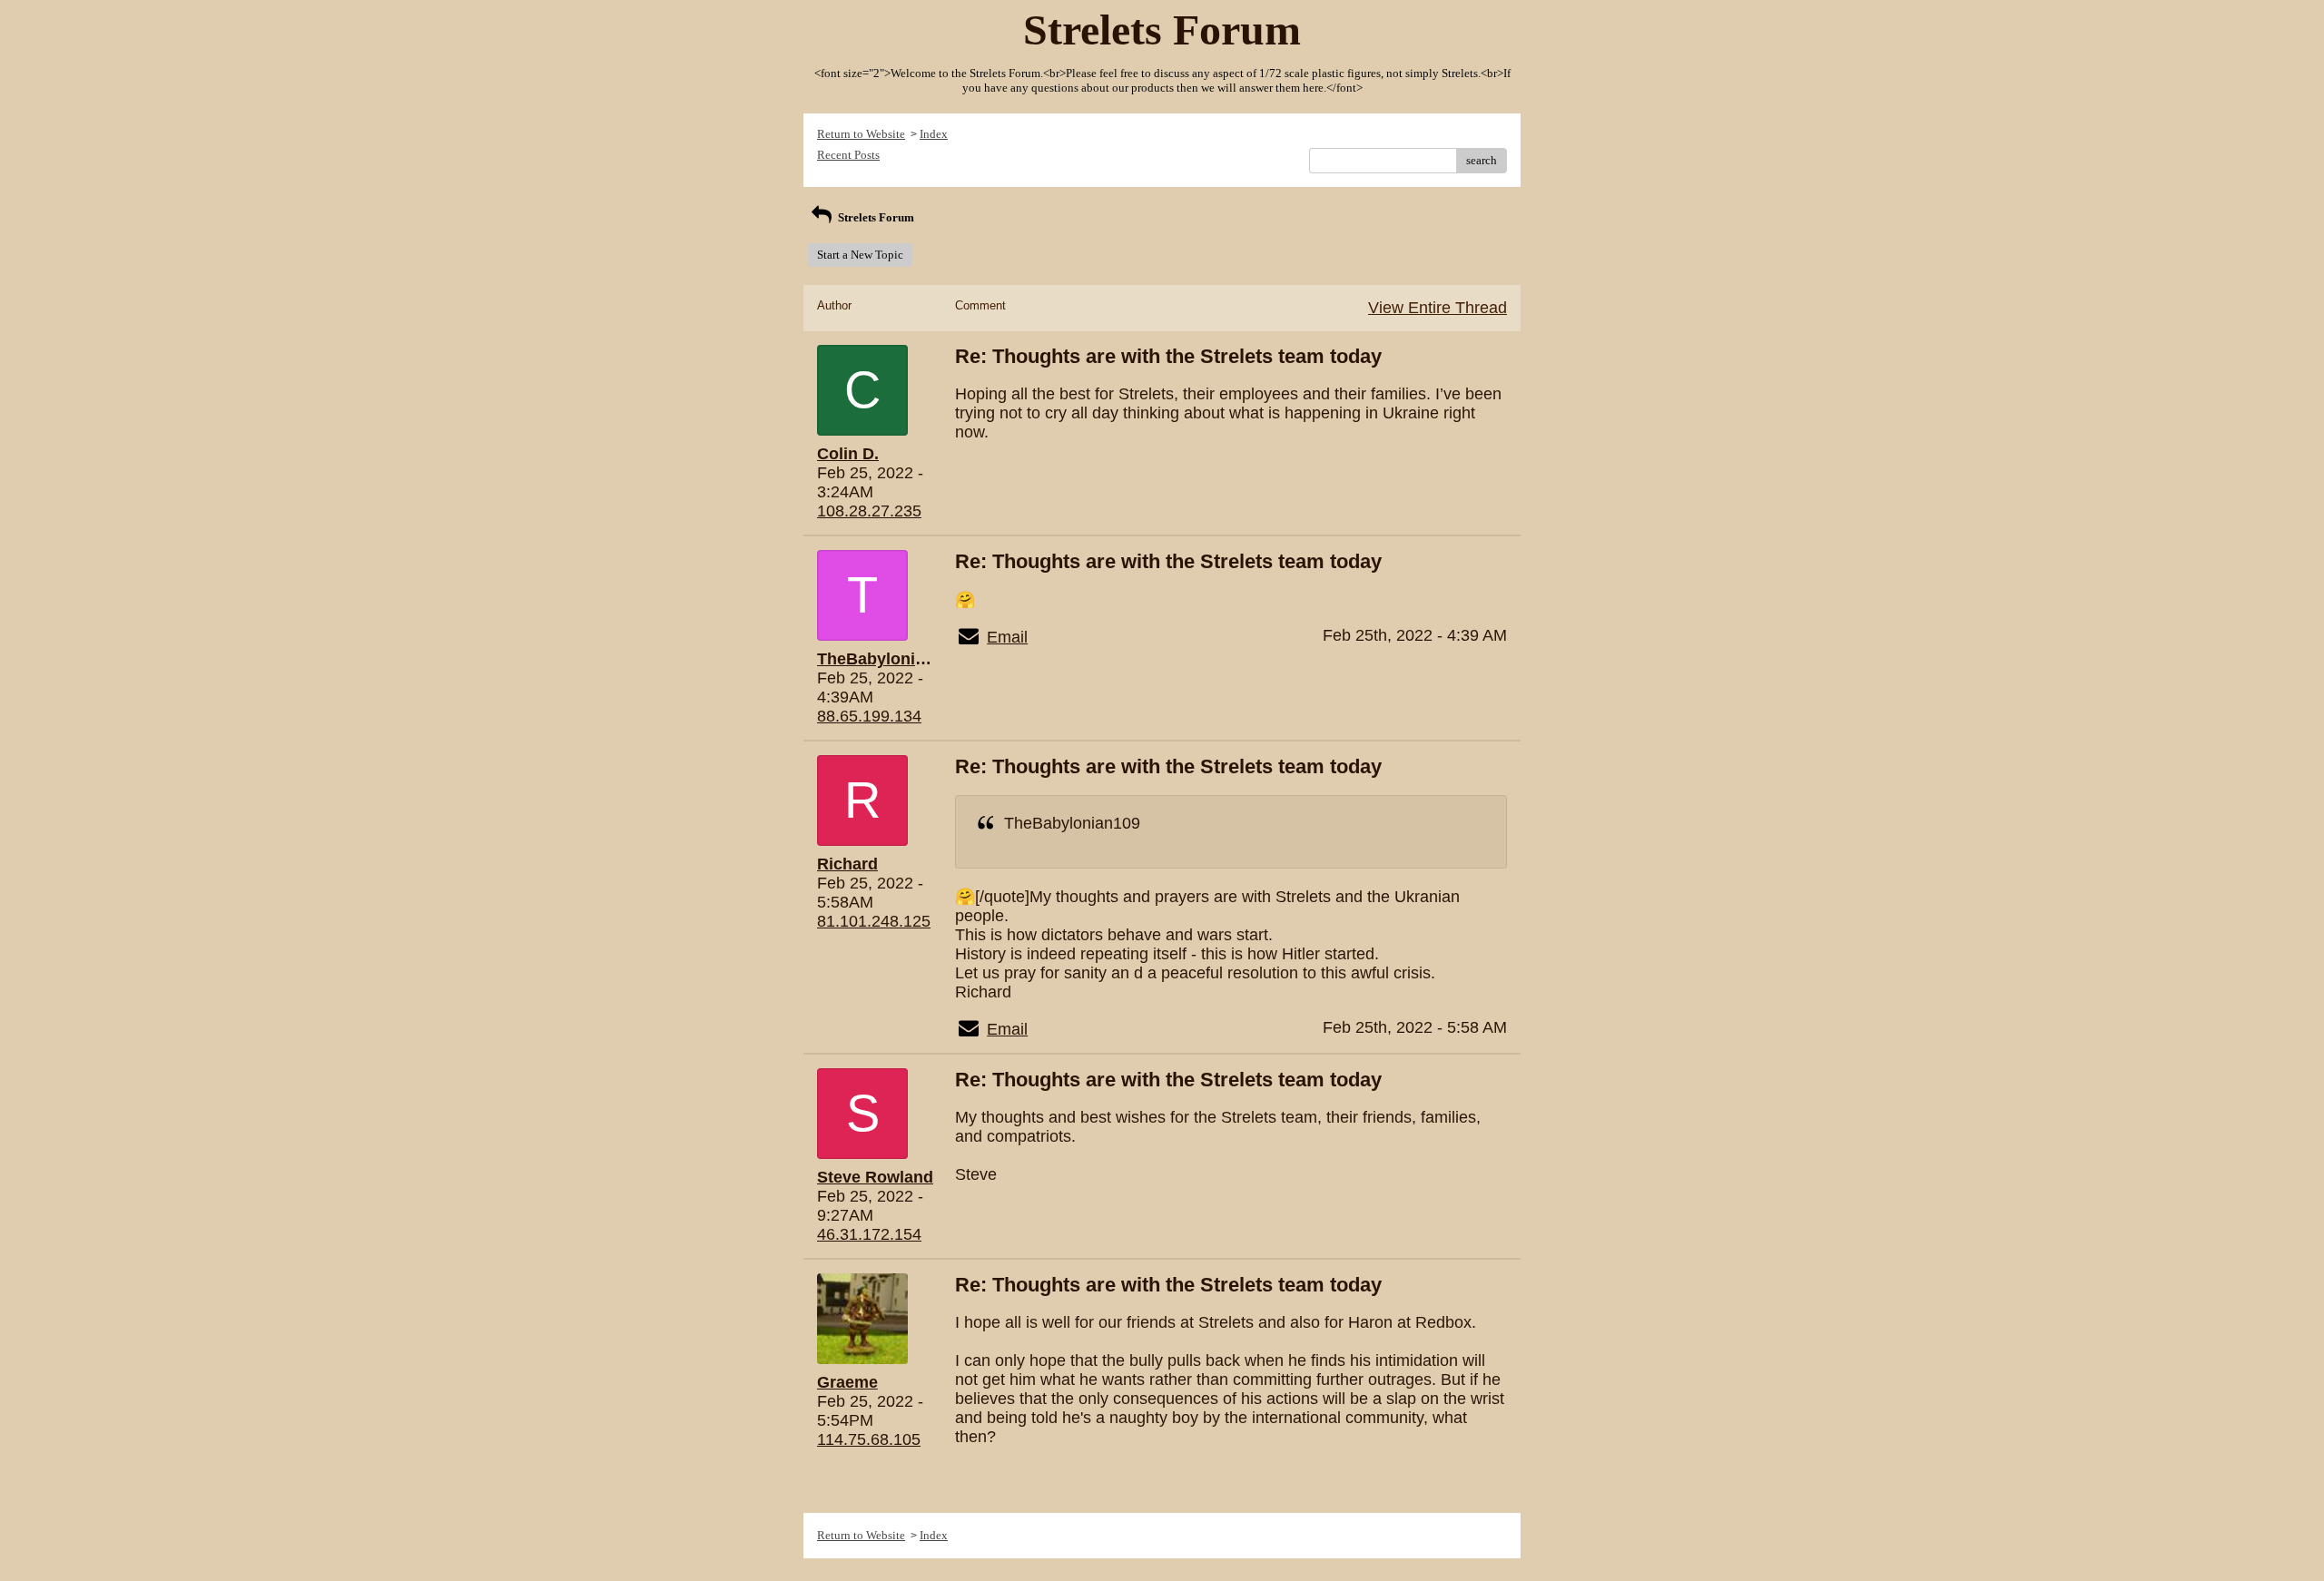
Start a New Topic (860, 255)
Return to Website (861, 134)
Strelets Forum (875, 217)
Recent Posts (848, 155)
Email (1007, 637)
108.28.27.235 (869, 511)
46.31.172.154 (869, 1234)
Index (934, 134)
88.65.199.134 (869, 716)
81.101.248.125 (874, 921)
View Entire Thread (1438, 308)
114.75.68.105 (869, 1439)
